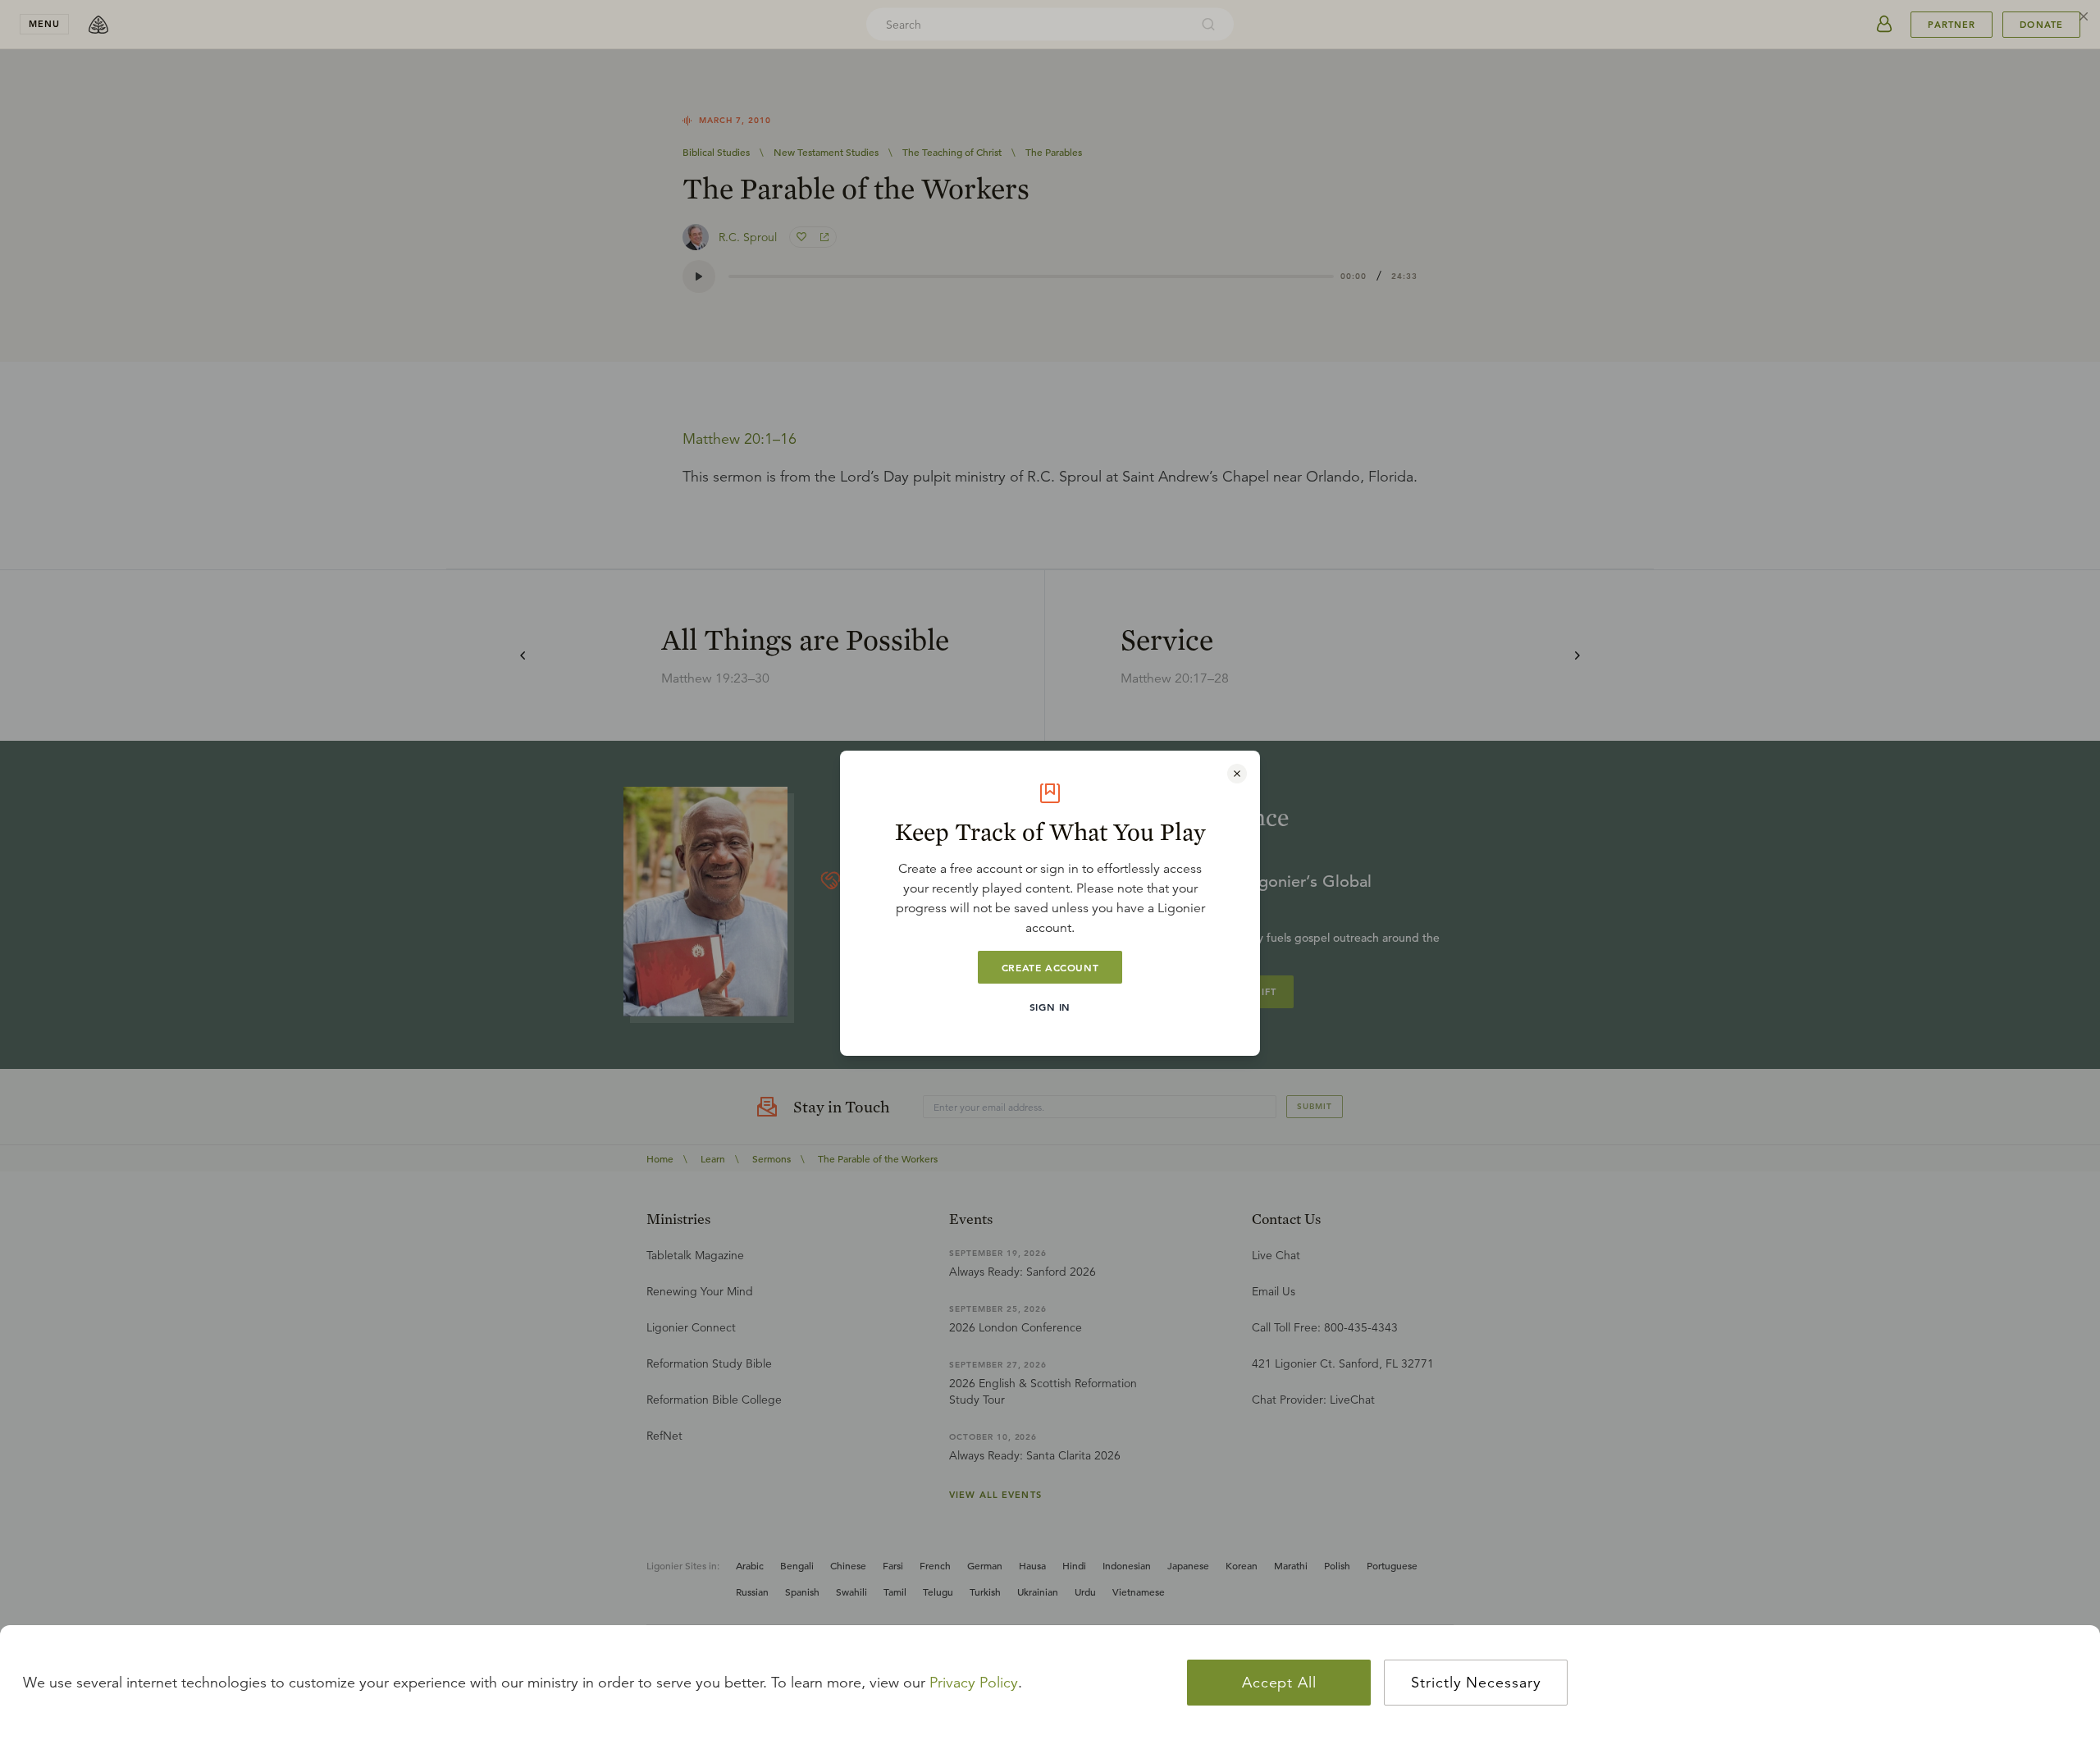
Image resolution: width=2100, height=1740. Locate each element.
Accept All (1279, 1683)
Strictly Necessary (1476, 1683)
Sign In (1050, 1007)
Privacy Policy (974, 1683)
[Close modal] (1237, 774)
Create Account (1050, 967)
